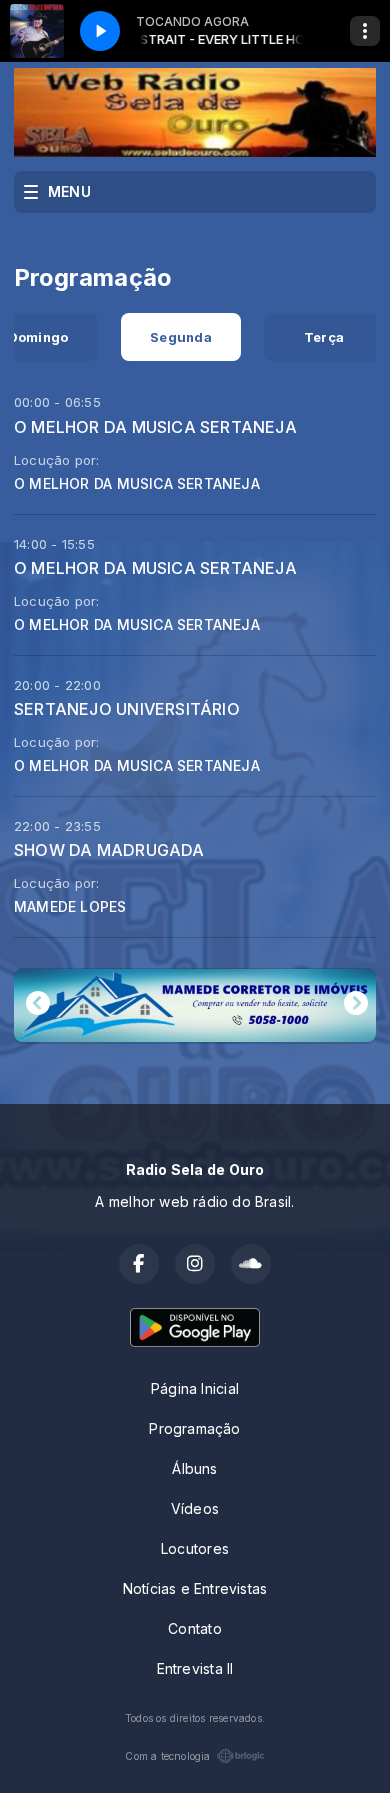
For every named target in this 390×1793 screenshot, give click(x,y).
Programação (194, 1428)
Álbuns (194, 1468)
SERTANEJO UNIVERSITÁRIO (127, 709)
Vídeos (195, 1508)
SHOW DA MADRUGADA (109, 850)
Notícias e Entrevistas (195, 1588)
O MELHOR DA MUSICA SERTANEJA (155, 427)
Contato (194, 1628)
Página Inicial (195, 1388)
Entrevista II (195, 1668)
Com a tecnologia (167, 1756)
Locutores (195, 1548)
